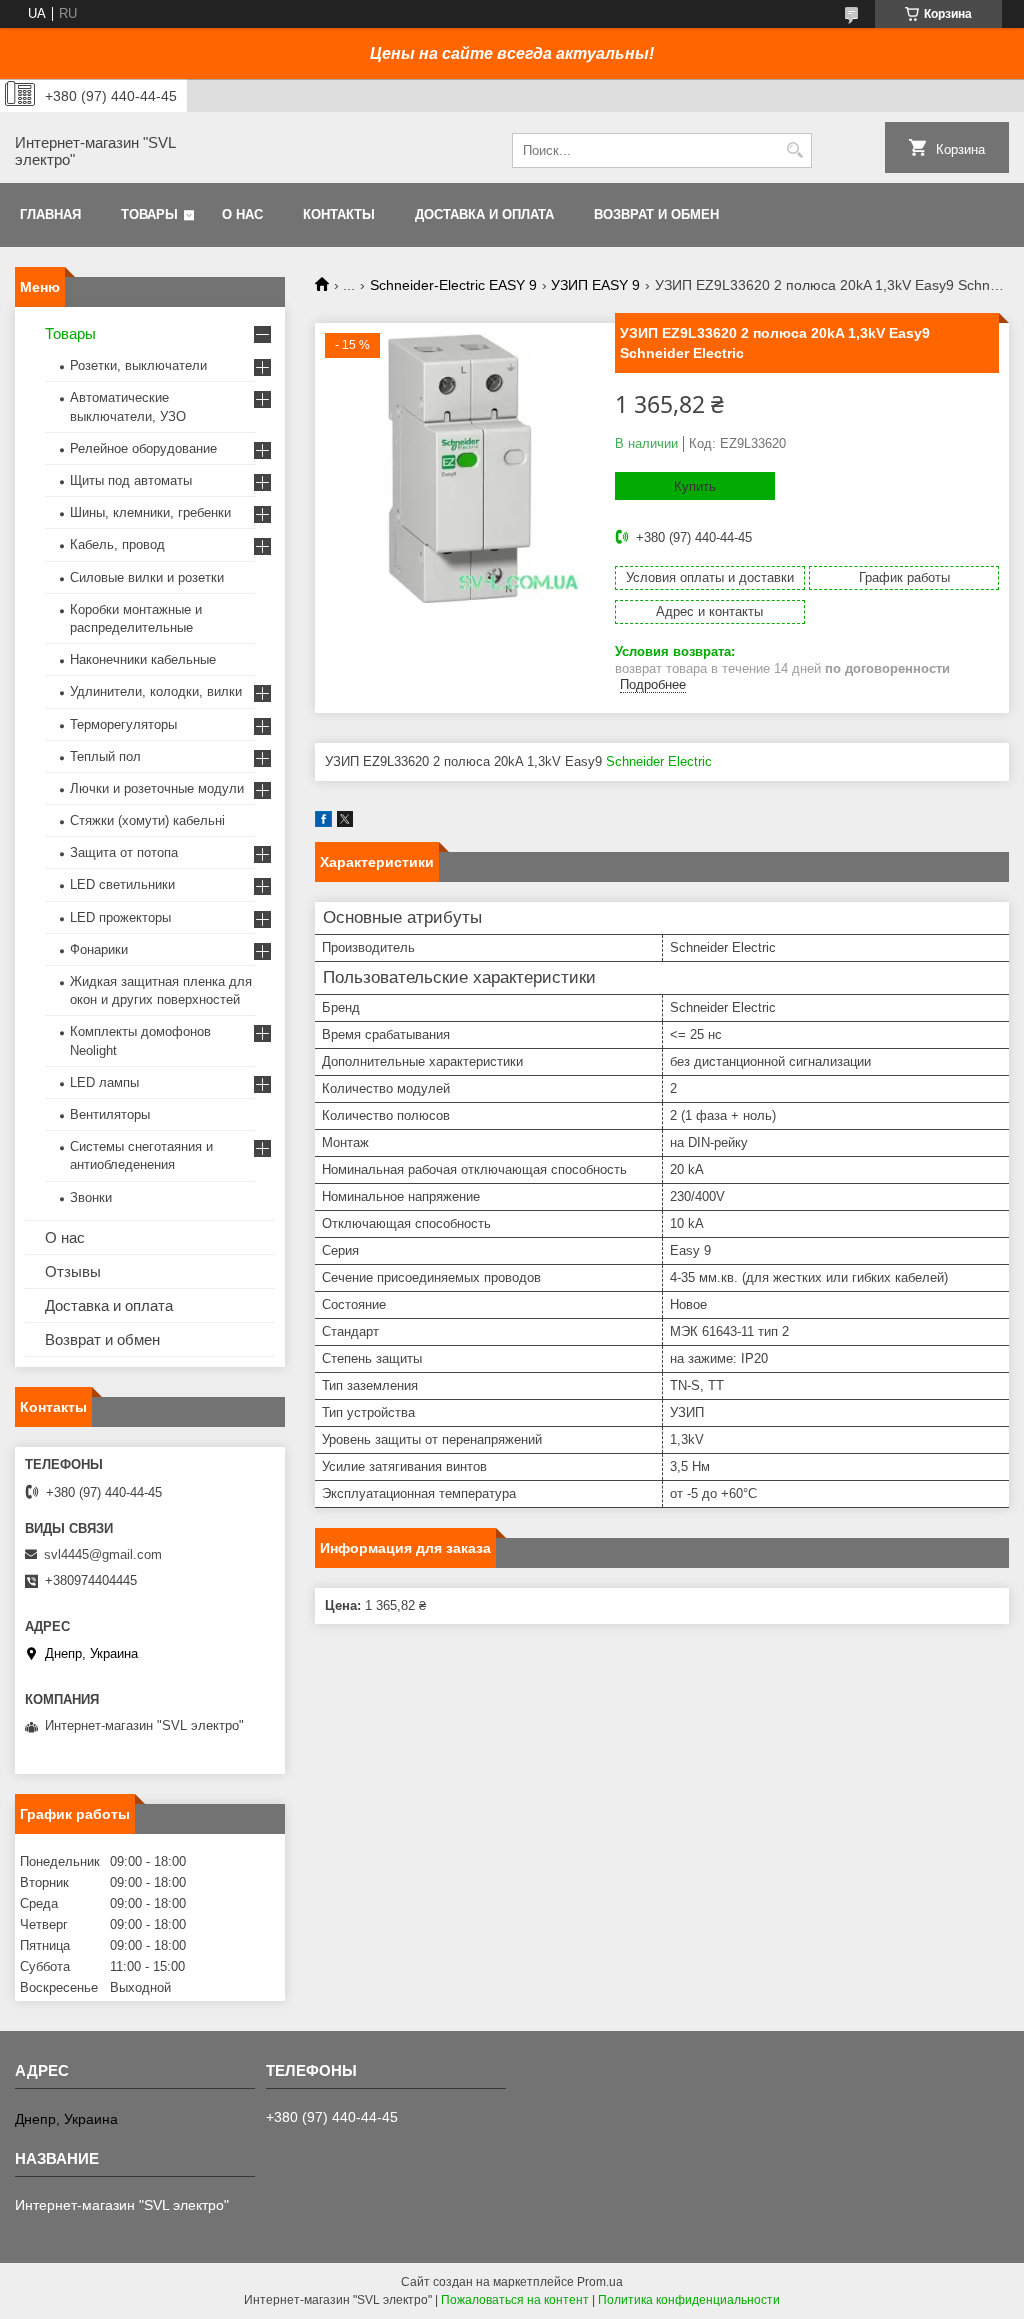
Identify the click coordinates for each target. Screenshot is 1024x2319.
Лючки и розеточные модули (157, 788)
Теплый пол (105, 756)
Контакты (339, 214)
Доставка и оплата (484, 214)
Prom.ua (600, 2282)
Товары (149, 214)
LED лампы (104, 1082)
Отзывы (73, 1271)
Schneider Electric (659, 761)
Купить (695, 486)
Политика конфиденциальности (689, 2300)
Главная (50, 214)
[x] (345, 822)
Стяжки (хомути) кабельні (147, 820)
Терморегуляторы (123, 724)
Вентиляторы (110, 1114)
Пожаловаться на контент (515, 2300)
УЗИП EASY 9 (595, 285)
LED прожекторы (120, 917)
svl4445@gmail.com (103, 1554)
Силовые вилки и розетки (147, 577)
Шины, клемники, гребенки (150, 512)
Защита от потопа (124, 852)
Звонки (91, 1197)
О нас (242, 214)
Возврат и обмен (656, 214)
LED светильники (122, 884)
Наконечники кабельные (143, 659)
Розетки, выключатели (138, 365)
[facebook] (323, 822)
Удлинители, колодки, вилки (156, 691)
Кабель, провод (117, 544)
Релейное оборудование (143, 448)
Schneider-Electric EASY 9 (453, 285)
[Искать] (794, 150)
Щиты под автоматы (131, 480)
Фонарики (99, 949)
